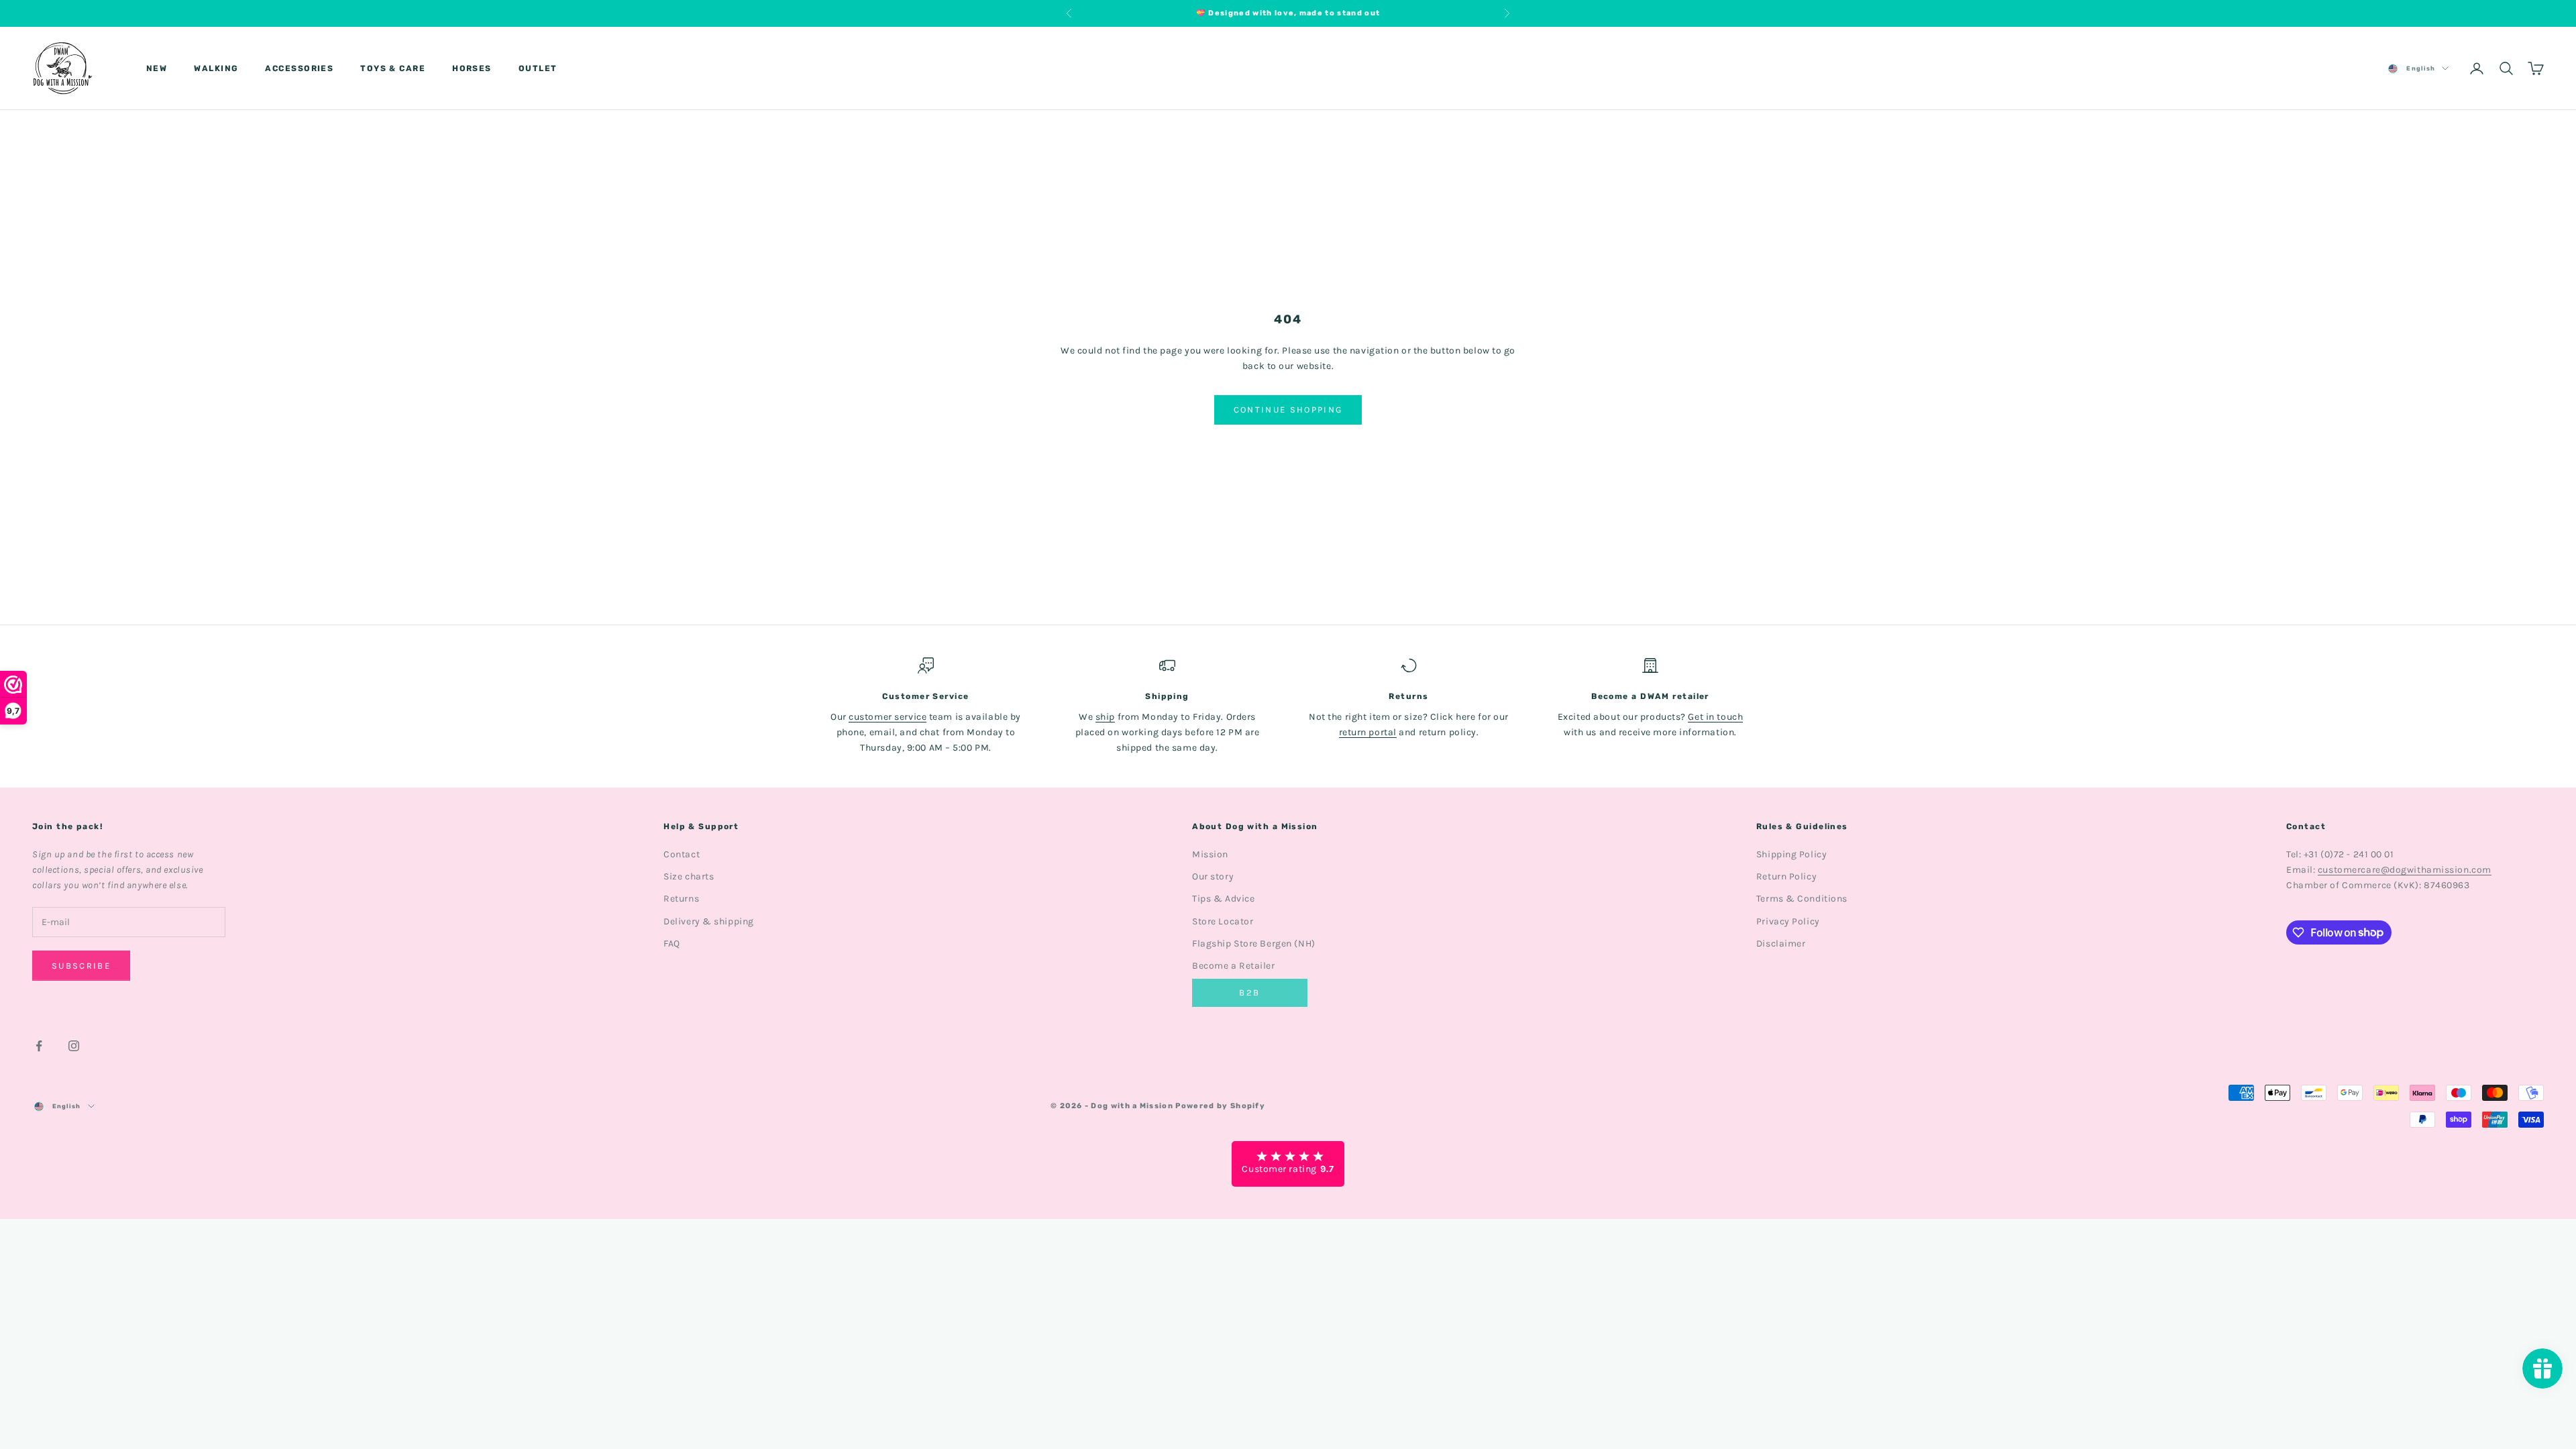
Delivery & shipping (709, 921)
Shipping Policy (1791, 854)
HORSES (472, 68)
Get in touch (1715, 717)
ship (1105, 717)
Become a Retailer (1234, 966)
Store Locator (1223, 921)
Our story (1213, 876)
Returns (681, 899)
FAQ (672, 944)
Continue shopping (1288, 410)
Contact (682, 854)
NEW (157, 68)
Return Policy (1786, 876)
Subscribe (81, 966)
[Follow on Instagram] (74, 1046)
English (2421, 68)
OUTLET (538, 68)
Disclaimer (1781, 944)
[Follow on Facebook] (39, 1046)
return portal (1368, 732)
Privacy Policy (1788, 921)
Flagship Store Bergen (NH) (1254, 944)
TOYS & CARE (393, 68)
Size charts (689, 876)
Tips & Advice (1223, 899)
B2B (1249, 992)
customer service (888, 717)
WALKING (216, 68)
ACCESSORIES (299, 68)
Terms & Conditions (1802, 899)
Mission (1210, 854)
